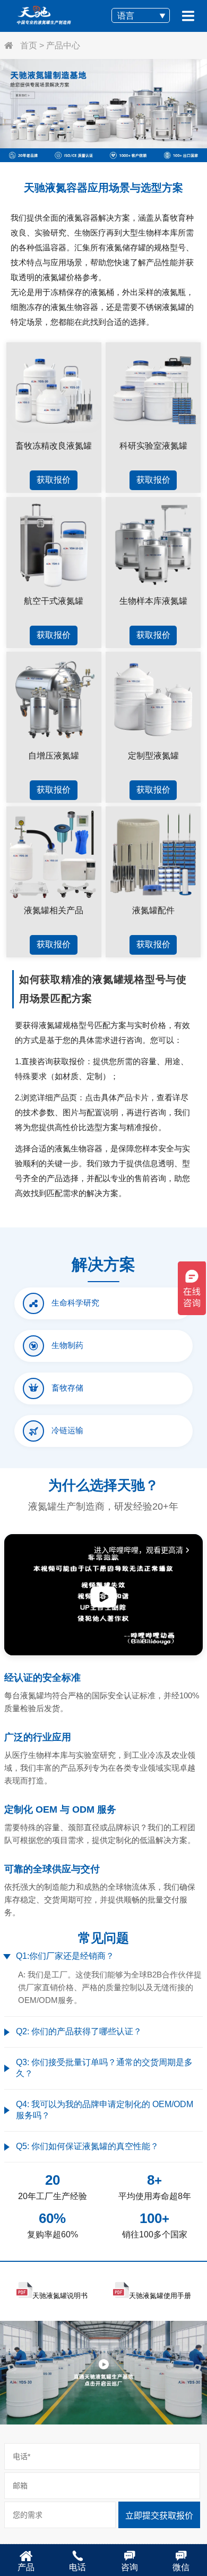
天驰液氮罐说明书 (60, 2296)
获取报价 (54, 480)
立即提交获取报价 (159, 2516)
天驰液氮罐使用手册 (160, 2296)
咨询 (130, 2567)
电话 (77, 2567)
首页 (28, 45)
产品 (26, 2567)
